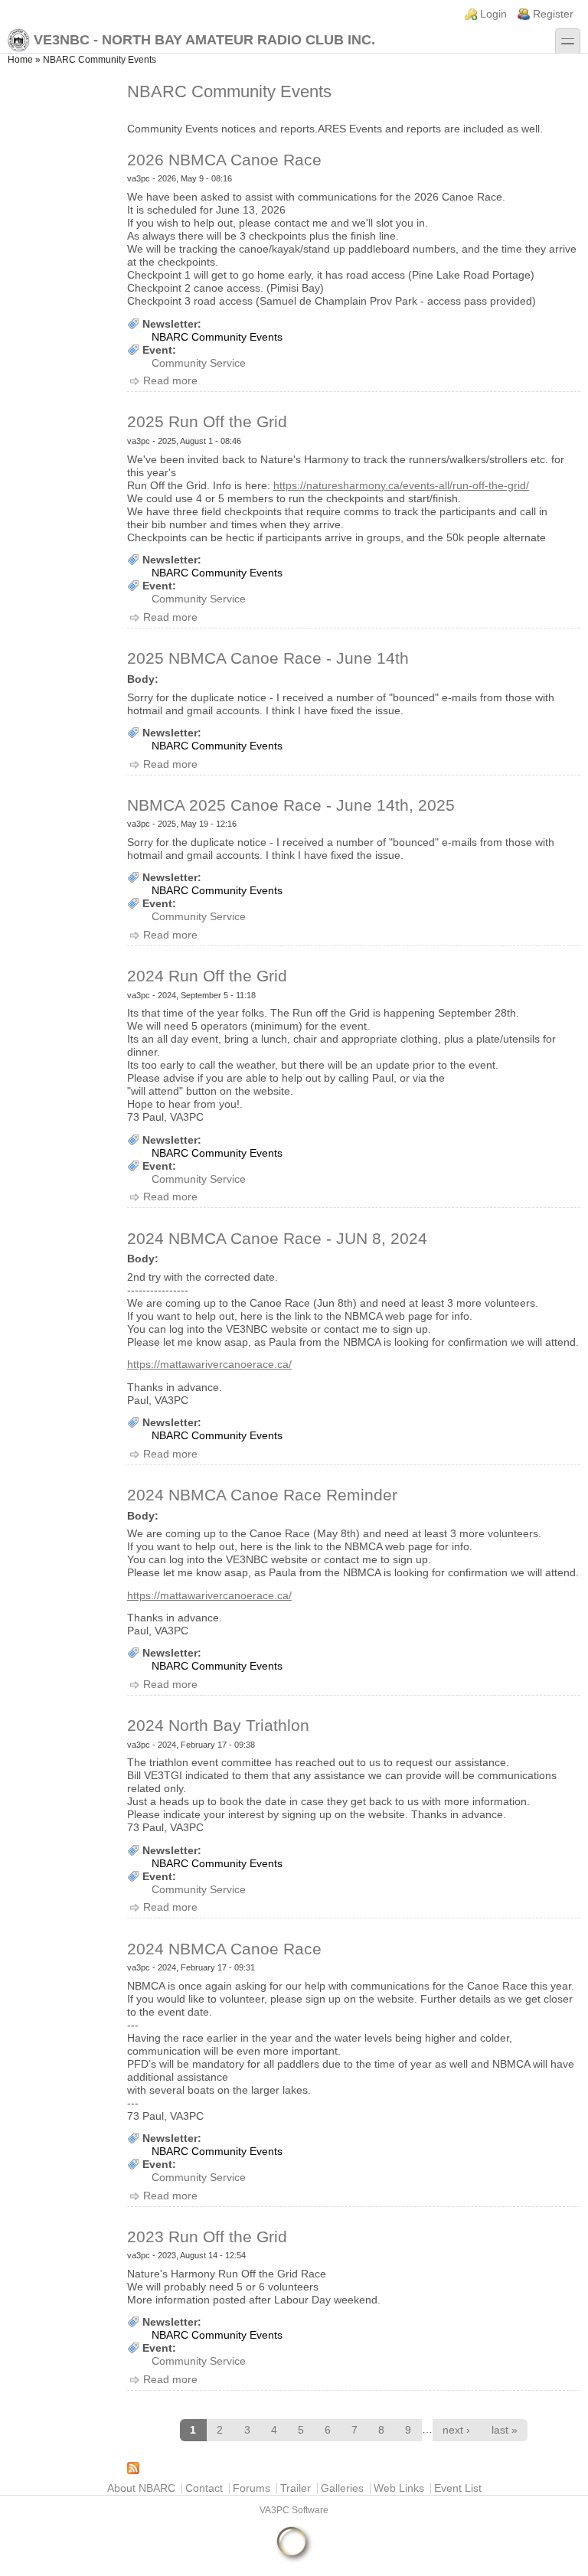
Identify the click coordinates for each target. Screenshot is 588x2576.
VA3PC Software (294, 2510)
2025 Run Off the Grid (207, 421)
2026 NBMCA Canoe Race (224, 160)
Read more (170, 381)
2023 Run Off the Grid (207, 2236)
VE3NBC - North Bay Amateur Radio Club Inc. (204, 40)
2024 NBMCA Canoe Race (224, 1949)
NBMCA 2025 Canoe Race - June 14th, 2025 (291, 805)
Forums (252, 2488)
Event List (458, 2488)
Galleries (342, 2488)
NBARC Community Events (217, 337)
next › (456, 2430)
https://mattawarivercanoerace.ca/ (209, 1365)
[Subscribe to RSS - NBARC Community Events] (354, 2468)
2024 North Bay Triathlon (218, 1725)
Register (553, 14)
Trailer (296, 2488)
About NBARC (141, 2488)
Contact (204, 2488)
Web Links (399, 2488)
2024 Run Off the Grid (207, 976)
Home (20, 60)
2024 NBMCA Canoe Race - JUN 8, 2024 (277, 1238)
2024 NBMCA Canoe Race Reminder (262, 1495)
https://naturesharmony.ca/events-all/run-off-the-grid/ (401, 486)
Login (493, 14)
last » (505, 2430)
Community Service (199, 363)
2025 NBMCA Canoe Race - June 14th (268, 658)
